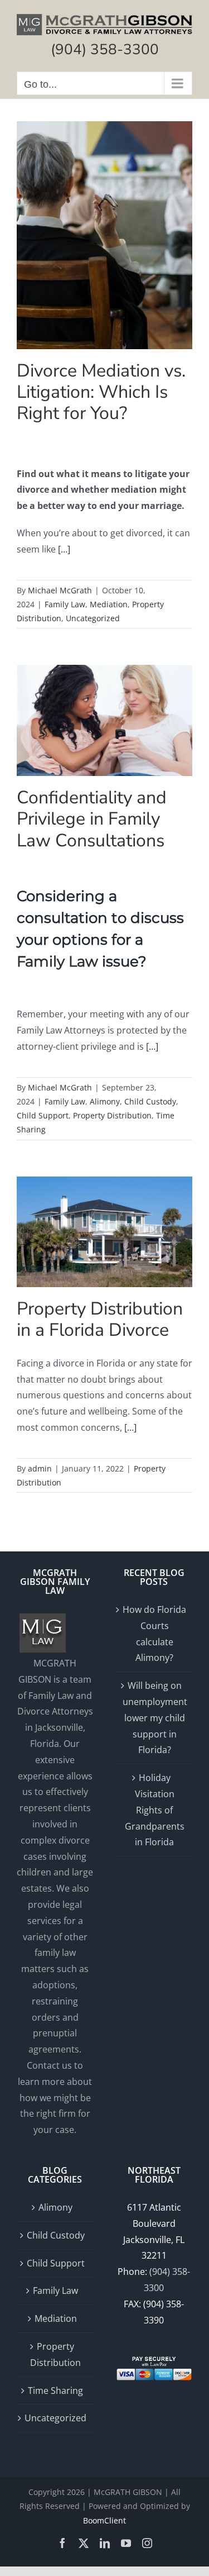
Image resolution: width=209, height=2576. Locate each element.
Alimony (105, 1101)
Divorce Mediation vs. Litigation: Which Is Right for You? (101, 392)
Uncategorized (93, 618)
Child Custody (150, 1101)
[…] (64, 549)
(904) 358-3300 (105, 49)
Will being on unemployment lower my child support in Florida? (155, 1718)
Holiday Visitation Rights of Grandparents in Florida (155, 1810)
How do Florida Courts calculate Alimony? (154, 1634)
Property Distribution (112, 1115)
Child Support (43, 1115)
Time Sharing (55, 2391)
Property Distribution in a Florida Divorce (100, 1319)
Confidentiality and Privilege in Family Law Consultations (92, 819)
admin (40, 1468)
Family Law (65, 604)
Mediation (109, 604)
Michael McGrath (60, 590)
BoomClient (104, 2520)
